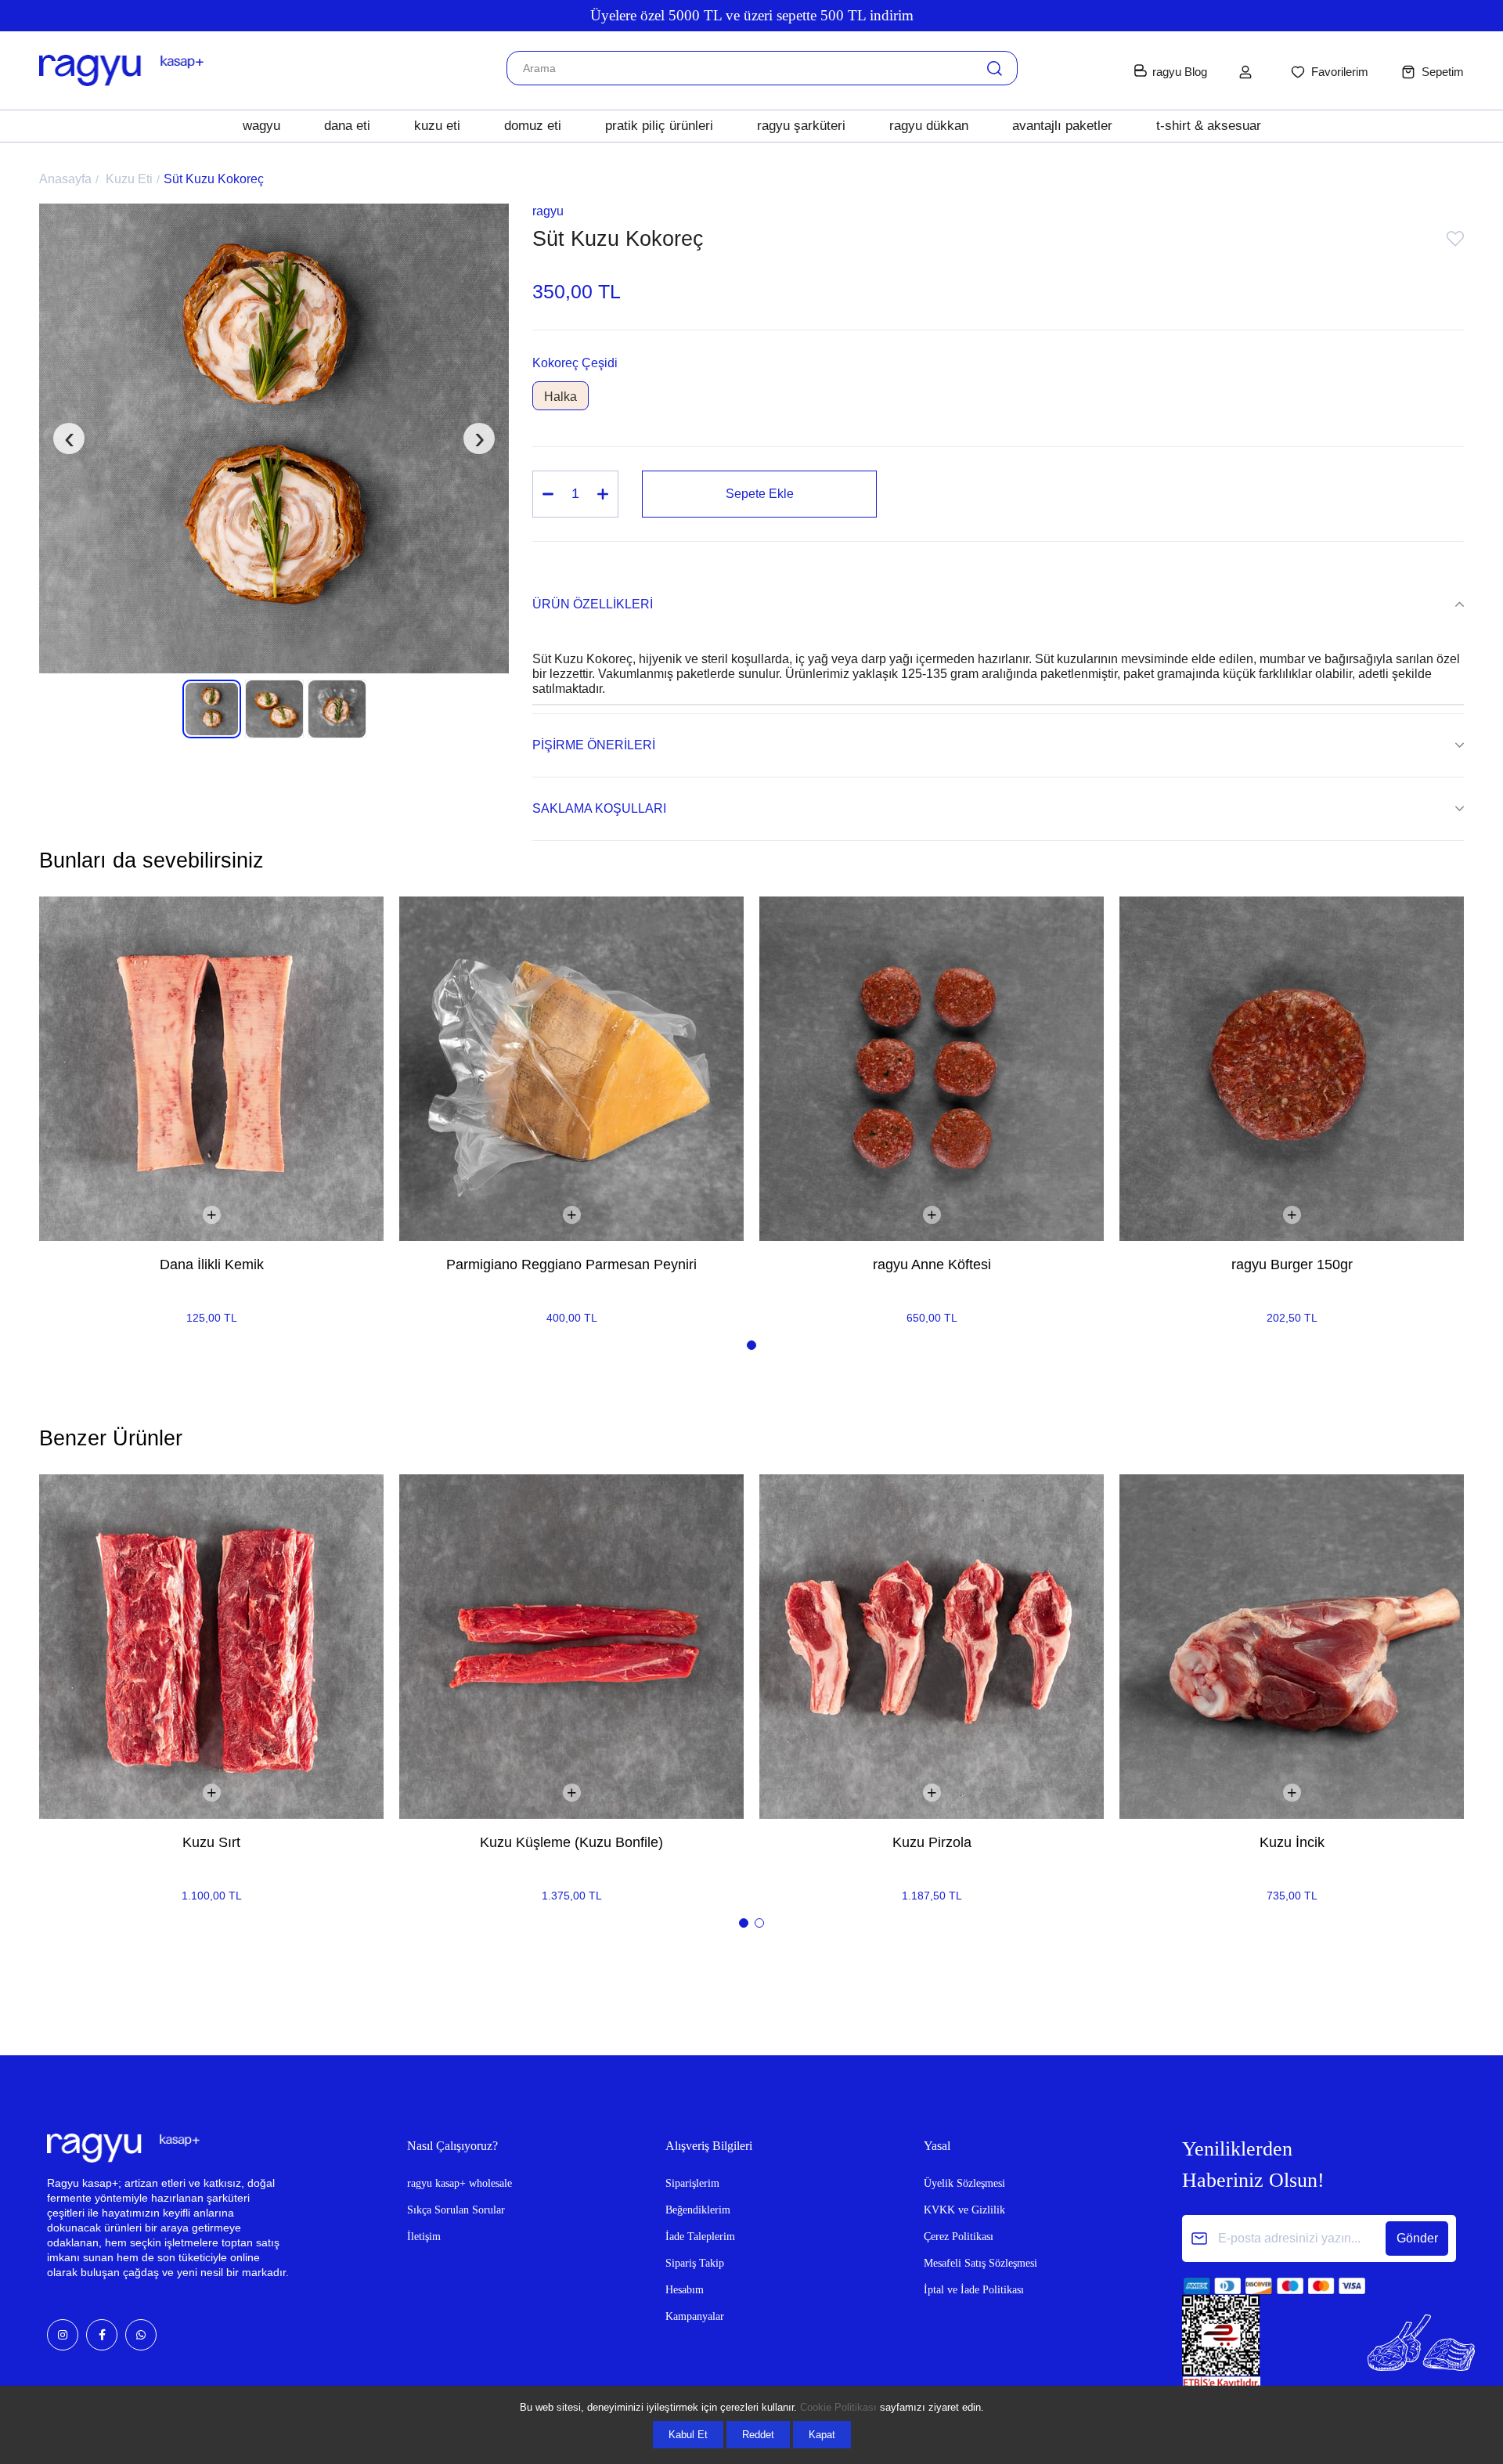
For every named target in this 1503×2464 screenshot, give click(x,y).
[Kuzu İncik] (1292, 1647)
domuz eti (533, 126)
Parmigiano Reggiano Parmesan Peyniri (571, 1264)
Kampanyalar (695, 2316)
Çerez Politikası (959, 2237)
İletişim (424, 2237)
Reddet (758, 2435)
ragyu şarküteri (801, 126)
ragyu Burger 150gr (1292, 1264)
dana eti (347, 126)
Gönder (1417, 2238)
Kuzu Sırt (211, 1842)
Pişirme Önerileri (594, 745)
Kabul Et (688, 2435)
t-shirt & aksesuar (1209, 126)
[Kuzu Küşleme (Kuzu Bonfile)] (571, 1647)
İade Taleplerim (700, 2237)
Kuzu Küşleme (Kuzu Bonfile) (571, 1842)
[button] (751, 1345)
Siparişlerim (692, 2183)
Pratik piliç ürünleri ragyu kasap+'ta (751, 15)
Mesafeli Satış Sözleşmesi (980, 2263)
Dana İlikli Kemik (212, 1264)
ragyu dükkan (929, 126)
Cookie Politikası (838, 2407)
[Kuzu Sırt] (211, 1647)
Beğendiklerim (698, 2210)
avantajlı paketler (1062, 126)
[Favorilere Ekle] (1455, 242)
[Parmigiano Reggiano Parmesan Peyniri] (571, 1069)
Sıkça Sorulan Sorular (456, 2210)
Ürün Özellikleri (593, 604)
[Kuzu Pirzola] (932, 1647)
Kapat (822, 2435)
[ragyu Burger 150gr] (1292, 1069)
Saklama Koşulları (599, 808)
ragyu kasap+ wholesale (460, 2183)
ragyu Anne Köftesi (932, 1264)
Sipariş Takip (695, 2263)
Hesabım (685, 2290)
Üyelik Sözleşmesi (964, 2183)
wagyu (261, 126)
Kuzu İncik (1292, 1842)
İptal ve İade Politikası (974, 2290)
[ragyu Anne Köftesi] (932, 1069)
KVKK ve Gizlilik (964, 2210)
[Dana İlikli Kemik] (211, 1069)
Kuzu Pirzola (932, 1842)
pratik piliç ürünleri (659, 126)
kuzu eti (437, 126)
